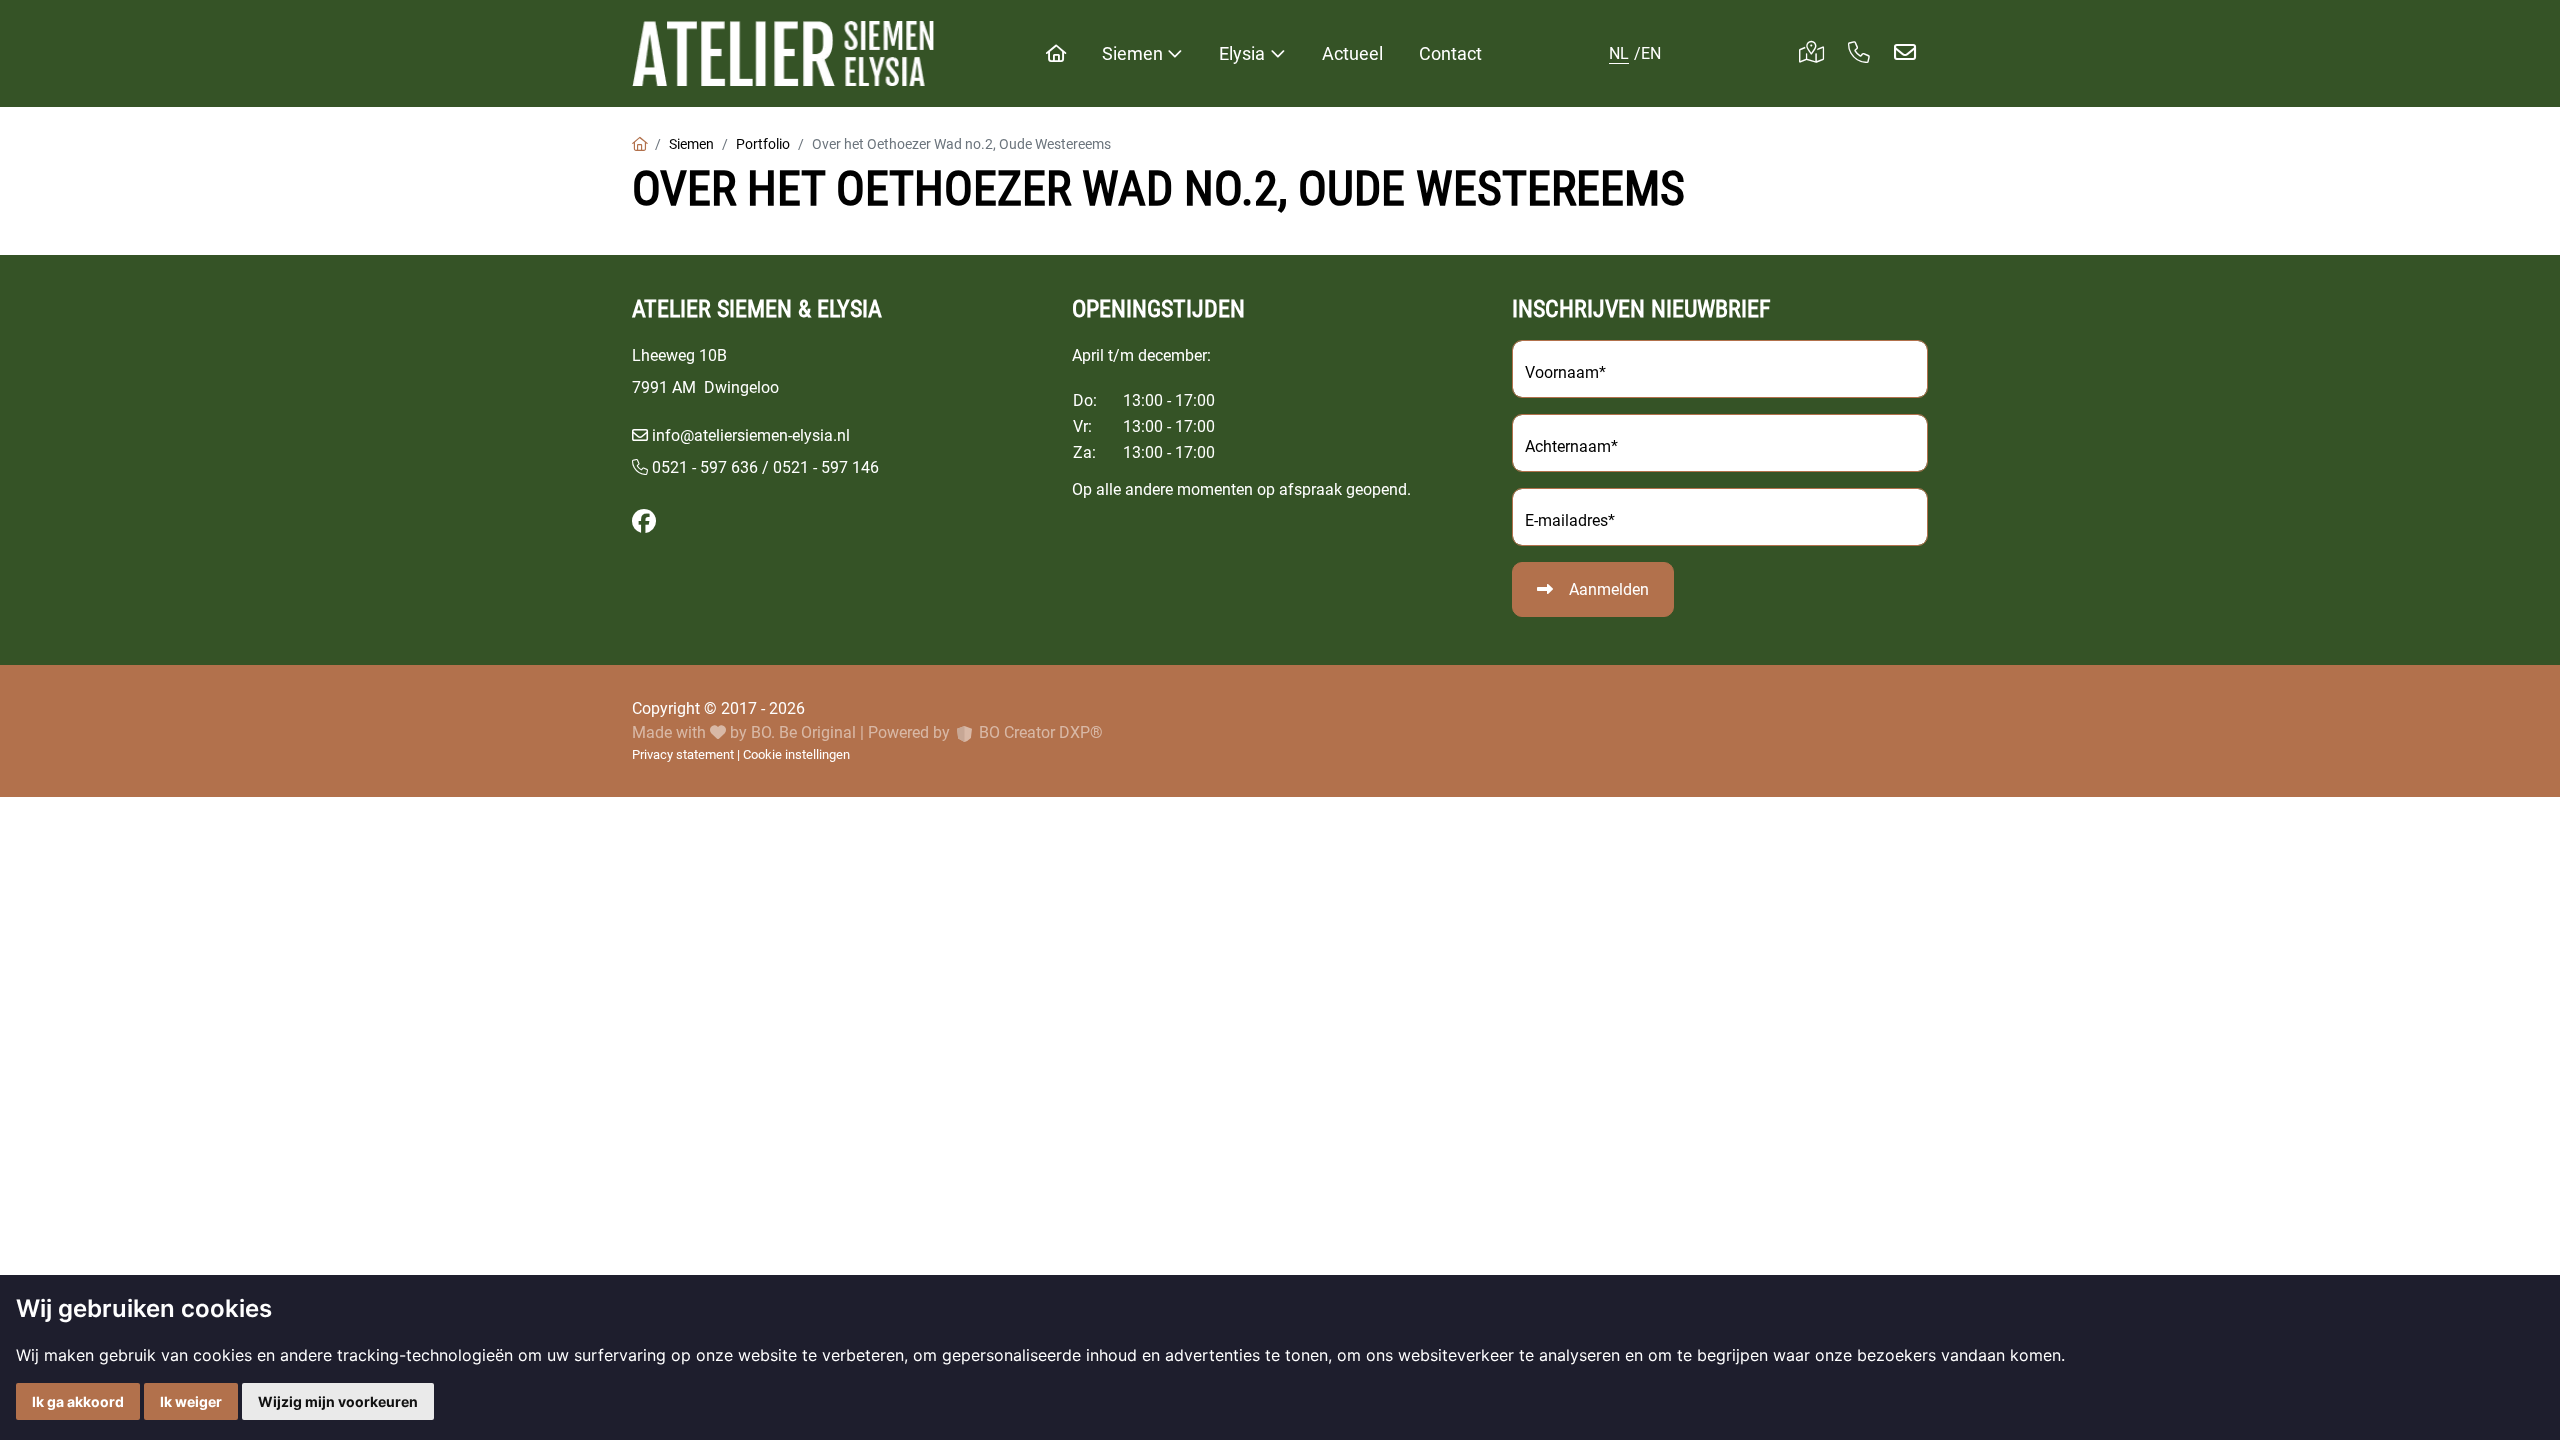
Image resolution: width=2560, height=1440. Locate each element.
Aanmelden (1609, 589)
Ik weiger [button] (191, 1401)
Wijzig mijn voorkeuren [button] (338, 1401)
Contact (1450, 53)
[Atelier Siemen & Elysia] (783, 53)
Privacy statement (683, 754)
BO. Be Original (803, 732)
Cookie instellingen (796, 754)
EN (1651, 53)
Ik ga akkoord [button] (78, 1401)
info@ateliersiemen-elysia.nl (751, 435)
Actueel (1352, 53)
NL (1619, 53)
